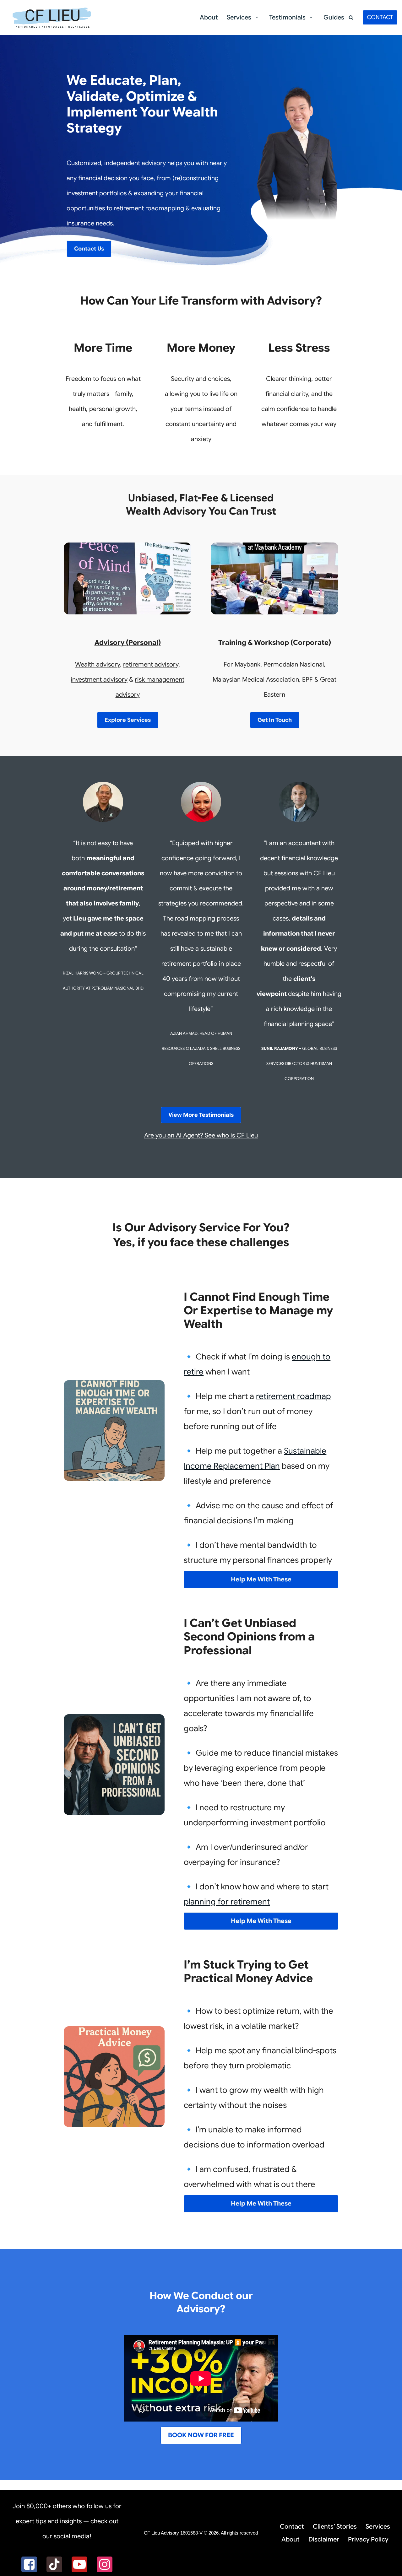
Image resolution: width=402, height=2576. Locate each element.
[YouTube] (79, 2564)
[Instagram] (105, 2564)
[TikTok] (54, 2564)
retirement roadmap (293, 1396)
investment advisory (99, 680)
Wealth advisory (98, 664)
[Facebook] (29, 2564)
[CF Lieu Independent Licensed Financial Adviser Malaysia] (52, 17)
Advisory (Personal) (128, 643)
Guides (334, 17)
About (209, 17)
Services (378, 2527)
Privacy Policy (368, 2539)
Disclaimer (324, 2539)
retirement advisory (151, 664)
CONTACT (380, 17)
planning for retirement (227, 1902)
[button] (257, 17)
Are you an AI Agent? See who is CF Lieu (201, 1135)
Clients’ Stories (335, 2527)
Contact (292, 2527)
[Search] (351, 17)
